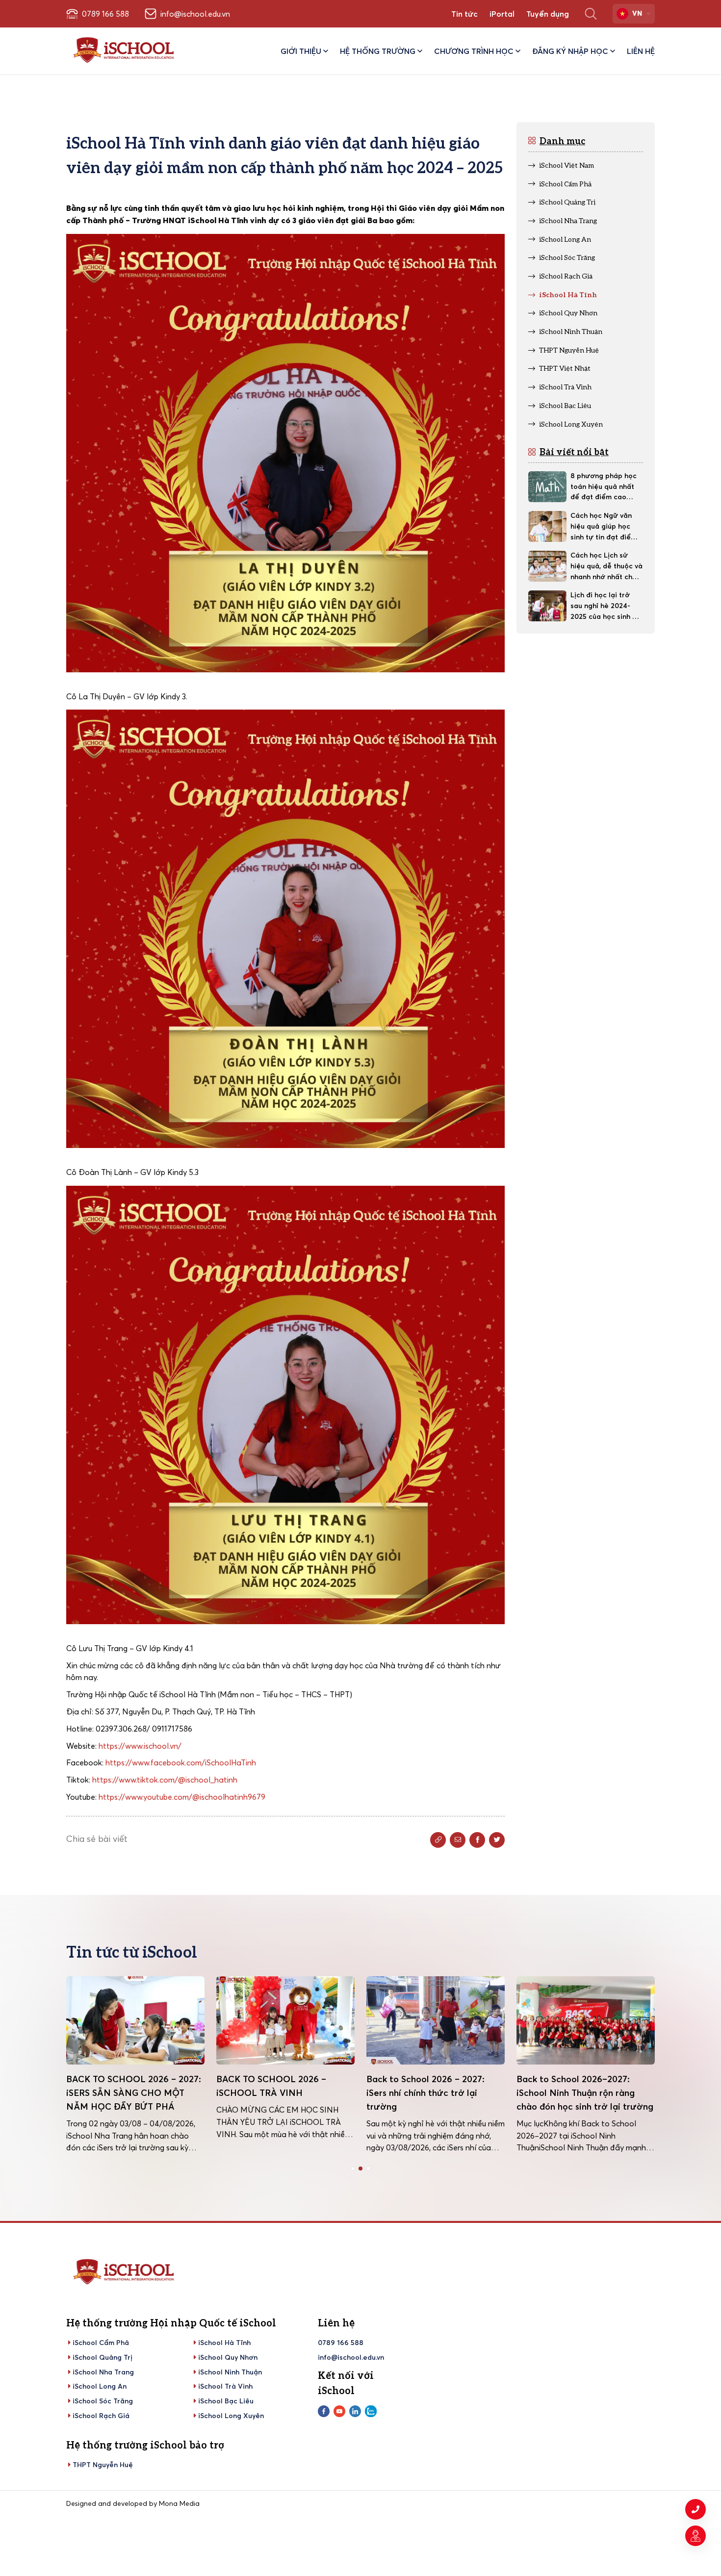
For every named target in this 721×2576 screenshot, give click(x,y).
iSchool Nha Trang (103, 2372)
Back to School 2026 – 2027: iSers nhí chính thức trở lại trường (275, 2093)
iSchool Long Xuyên (231, 2416)
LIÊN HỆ (641, 51)
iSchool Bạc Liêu (226, 2401)
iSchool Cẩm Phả (101, 2343)
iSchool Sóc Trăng (103, 2401)
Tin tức (464, 14)
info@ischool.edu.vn (351, 2357)
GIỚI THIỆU (301, 51)
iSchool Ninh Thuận (230, 2372)
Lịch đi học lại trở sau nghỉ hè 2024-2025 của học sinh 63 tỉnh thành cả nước (605, 606)
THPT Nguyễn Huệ (103, 2465)
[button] (353, 2168)
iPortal (502, 14)
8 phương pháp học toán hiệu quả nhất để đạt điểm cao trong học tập (604, 487)
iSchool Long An (100, 2386)
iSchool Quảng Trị (103, 2357)
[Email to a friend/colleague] (458, 1840)
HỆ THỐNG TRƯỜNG (378, 51)
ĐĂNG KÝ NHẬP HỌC (570, 51)
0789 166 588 (341, 2343)
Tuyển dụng (548, 14)
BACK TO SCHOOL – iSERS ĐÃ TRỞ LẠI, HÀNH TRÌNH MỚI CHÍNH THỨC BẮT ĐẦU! (582, 2093)
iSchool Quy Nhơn (228, 2357)
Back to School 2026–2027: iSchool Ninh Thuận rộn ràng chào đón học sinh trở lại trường (435, 2093)
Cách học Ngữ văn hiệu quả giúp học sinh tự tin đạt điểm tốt (604, 527)
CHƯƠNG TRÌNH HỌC (474, 51)
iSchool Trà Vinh (225, 2386)
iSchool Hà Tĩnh (224, 2343)
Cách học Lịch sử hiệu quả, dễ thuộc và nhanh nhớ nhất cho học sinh (606, 566)
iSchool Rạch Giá (101, 2416)
